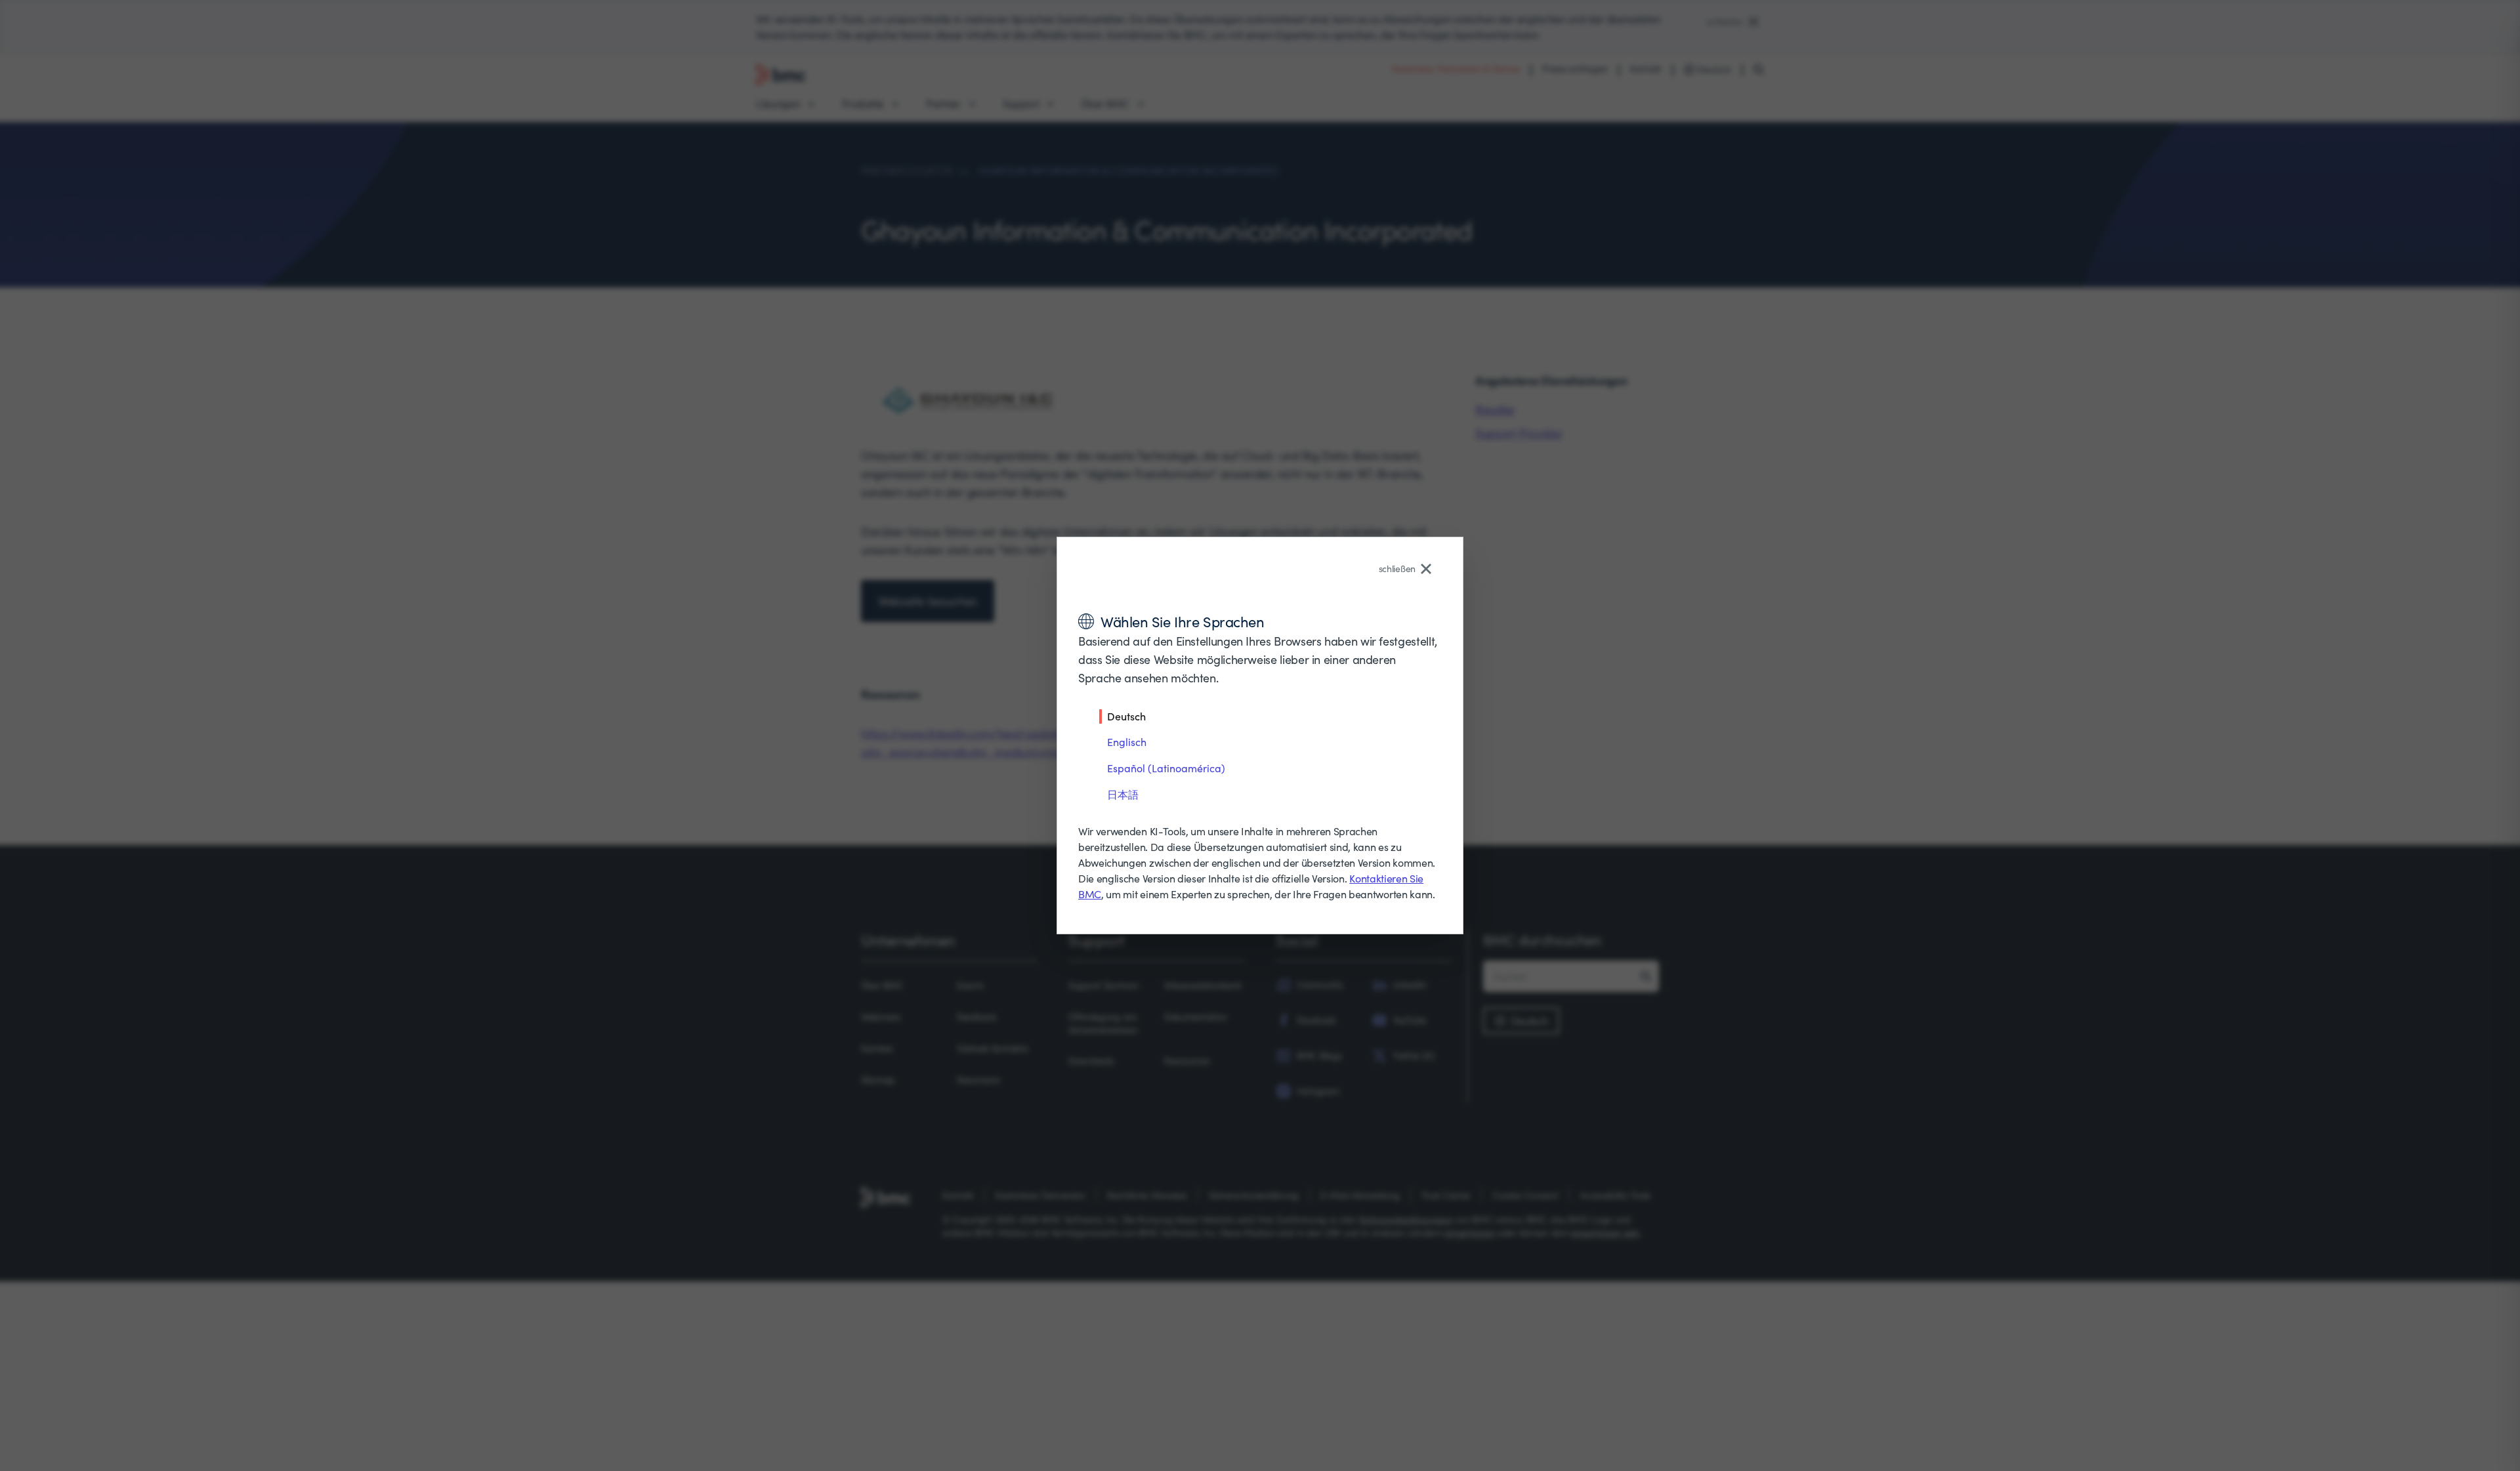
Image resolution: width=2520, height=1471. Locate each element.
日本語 (1123, 794)
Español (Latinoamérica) (1166, 768)
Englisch (1127, 742)
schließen (1397, 569)
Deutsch (1126, 716)
